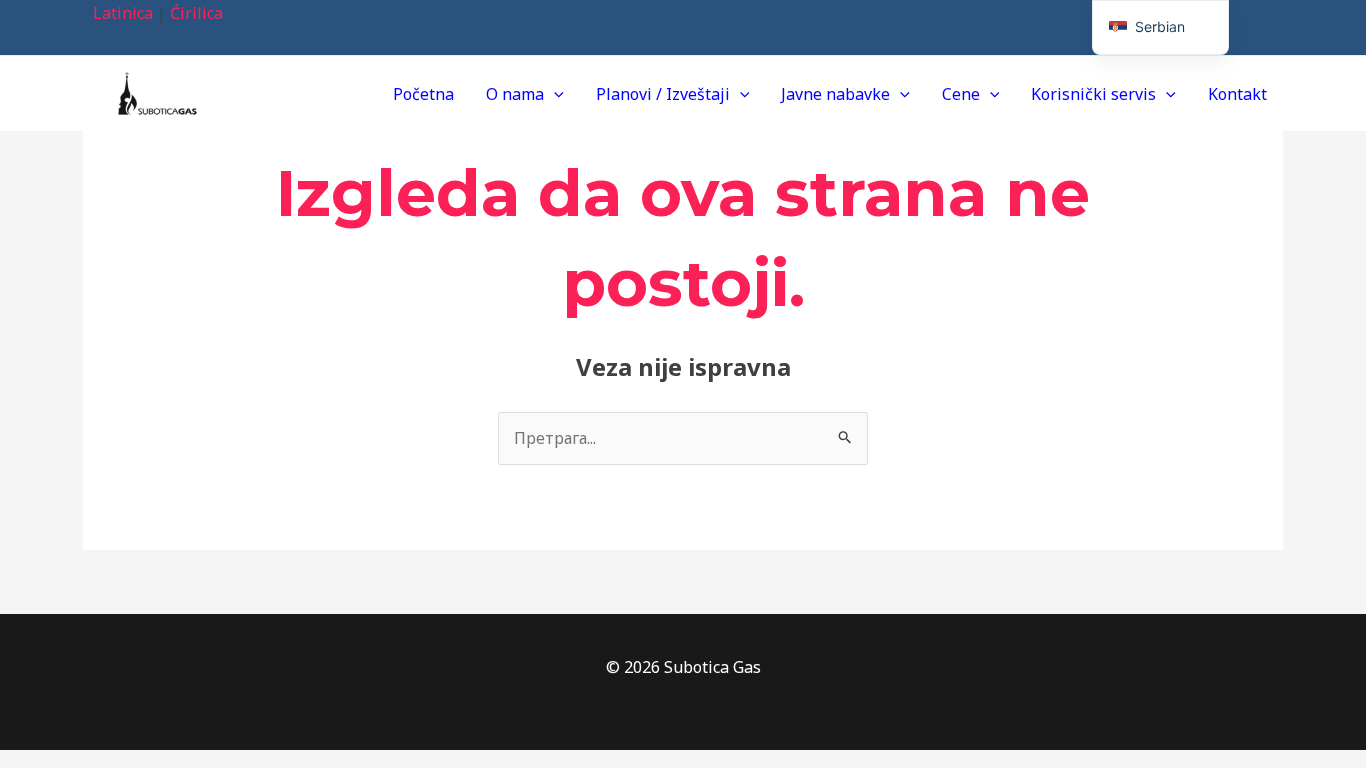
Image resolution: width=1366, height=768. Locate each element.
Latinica (123, 13)
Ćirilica (196, 13)
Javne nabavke (835, 94)
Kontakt (1237, 94)
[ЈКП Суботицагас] (158, 92)
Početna (423, 94)
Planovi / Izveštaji (663, 94)
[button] (554, 94)
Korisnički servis (1093, 94)
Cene (961, 94)
